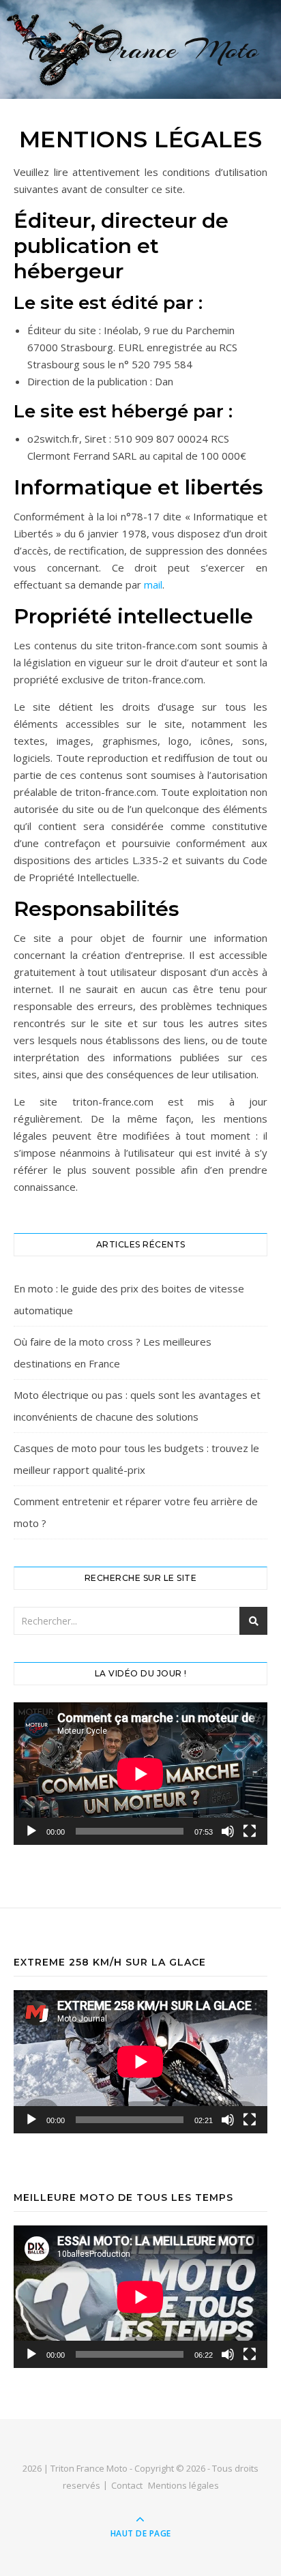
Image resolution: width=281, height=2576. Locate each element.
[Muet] (228, 1831)
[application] (140, 1774)
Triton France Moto (141, 49)
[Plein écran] (250, 1831)
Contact (127, 2485)
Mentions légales (183, 2485)
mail (153, 584)
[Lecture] (31, 1831)
